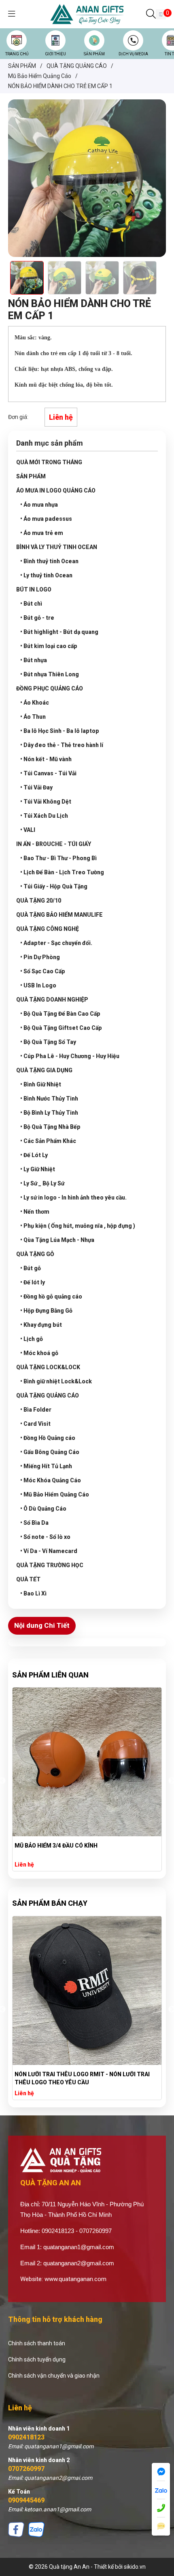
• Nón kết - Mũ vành (46, 759)
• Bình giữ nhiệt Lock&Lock (56, 1381)
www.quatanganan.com (75, 2279)
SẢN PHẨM (94, 54)
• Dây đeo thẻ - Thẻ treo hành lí (62, 745)
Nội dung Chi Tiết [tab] (42, 1625)
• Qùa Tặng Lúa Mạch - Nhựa (57, 1240)
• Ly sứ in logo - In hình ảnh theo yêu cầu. (73, 1198)
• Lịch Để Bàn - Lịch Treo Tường (62, 872)
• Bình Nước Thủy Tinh (49, 1099)
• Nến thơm (35, 1212)
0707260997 (26, 2469)
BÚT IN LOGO (34, 589)
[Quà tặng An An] (87, 14)
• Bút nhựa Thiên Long (50, 674)
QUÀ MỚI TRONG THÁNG (49, 462)
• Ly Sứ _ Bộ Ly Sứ (42, 1183)
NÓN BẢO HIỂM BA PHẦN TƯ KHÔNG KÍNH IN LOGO (82, 1846)
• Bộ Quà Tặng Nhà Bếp (50, 1127)
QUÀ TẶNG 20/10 (39, 901)
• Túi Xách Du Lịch (44, 816)
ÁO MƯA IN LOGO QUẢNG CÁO (56, 490)
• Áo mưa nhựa (39, 505)
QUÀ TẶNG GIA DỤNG (44, 1070)
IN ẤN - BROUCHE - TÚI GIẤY (54, 844)
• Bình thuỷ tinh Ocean (49, 561)
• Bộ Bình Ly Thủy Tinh (49, 1113)
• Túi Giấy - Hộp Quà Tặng (54, 886)
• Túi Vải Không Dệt (46, 802)
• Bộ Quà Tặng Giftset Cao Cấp (61, 1028)
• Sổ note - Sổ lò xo (45, 1537)
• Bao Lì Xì (33, 1593)
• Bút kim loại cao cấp (49, 646)
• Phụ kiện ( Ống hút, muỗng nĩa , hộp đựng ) (78, 1226)
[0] (161, 14)
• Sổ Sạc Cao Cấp (43, 971)
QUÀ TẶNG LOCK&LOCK (48, 1367)
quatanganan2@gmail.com (79, 2263)
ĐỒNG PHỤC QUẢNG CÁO (50, 688)
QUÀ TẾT (28, 1579)
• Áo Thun (33, 717)
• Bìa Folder (36, 1410)
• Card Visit (35, 1424)
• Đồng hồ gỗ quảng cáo (51, 1296)
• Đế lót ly (33, 1282)
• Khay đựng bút (41, 1325)
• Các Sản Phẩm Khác (48, 1141)
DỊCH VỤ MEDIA (133, 54)
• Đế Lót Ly (34, 1155)
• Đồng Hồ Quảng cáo (48, 1438)
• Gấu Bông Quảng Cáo (50, 1452)
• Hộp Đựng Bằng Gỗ (46, 1311)
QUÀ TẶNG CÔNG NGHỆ (48, 929)
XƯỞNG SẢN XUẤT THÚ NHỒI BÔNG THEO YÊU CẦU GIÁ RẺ (83, 2078)
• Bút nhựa (34, 660)
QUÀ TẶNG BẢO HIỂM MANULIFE (59, 915)
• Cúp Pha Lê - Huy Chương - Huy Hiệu (70, 1056)
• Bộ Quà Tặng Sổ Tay (48, 1042)
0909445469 (26, 2500)
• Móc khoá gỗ (39, 1353)
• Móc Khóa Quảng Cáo (51, 1480)
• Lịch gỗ (32, 1339)
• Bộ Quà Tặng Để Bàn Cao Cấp (60, 1014)
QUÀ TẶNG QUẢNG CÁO (48, 1395)
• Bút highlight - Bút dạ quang (59, 632)
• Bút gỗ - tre (37, 618)
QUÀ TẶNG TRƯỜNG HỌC (50, 1565)
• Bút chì (31, 604)
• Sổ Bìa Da (34, 1523)
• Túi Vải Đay (36, 787)
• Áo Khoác (35, 703)
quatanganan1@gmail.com (79, 2247)
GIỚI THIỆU (55, 54)
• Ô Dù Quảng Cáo (43, 1509)
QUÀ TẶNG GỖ (35, 1254)
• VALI (28, 830)
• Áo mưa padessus (46, 519)
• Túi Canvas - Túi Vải (48, 773)
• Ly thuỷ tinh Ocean (46, 575)
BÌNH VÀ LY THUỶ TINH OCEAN (57, 547)
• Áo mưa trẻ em (42, 533)
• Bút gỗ (31, 1268)
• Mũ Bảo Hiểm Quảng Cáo (55, 1494)
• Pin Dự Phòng (40, 957)
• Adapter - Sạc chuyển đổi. (56, 943)
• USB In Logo (38, 985)
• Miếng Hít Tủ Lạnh (46, 1466)
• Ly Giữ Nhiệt (38, 1169)
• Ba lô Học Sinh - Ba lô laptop (60, 731)
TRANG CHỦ (17, 54)
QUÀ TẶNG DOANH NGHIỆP (52, 1000)
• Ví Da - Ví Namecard (49, 1551)
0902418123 (26, 2437)
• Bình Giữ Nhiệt (41, 1084)
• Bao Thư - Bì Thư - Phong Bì (58, 858)
